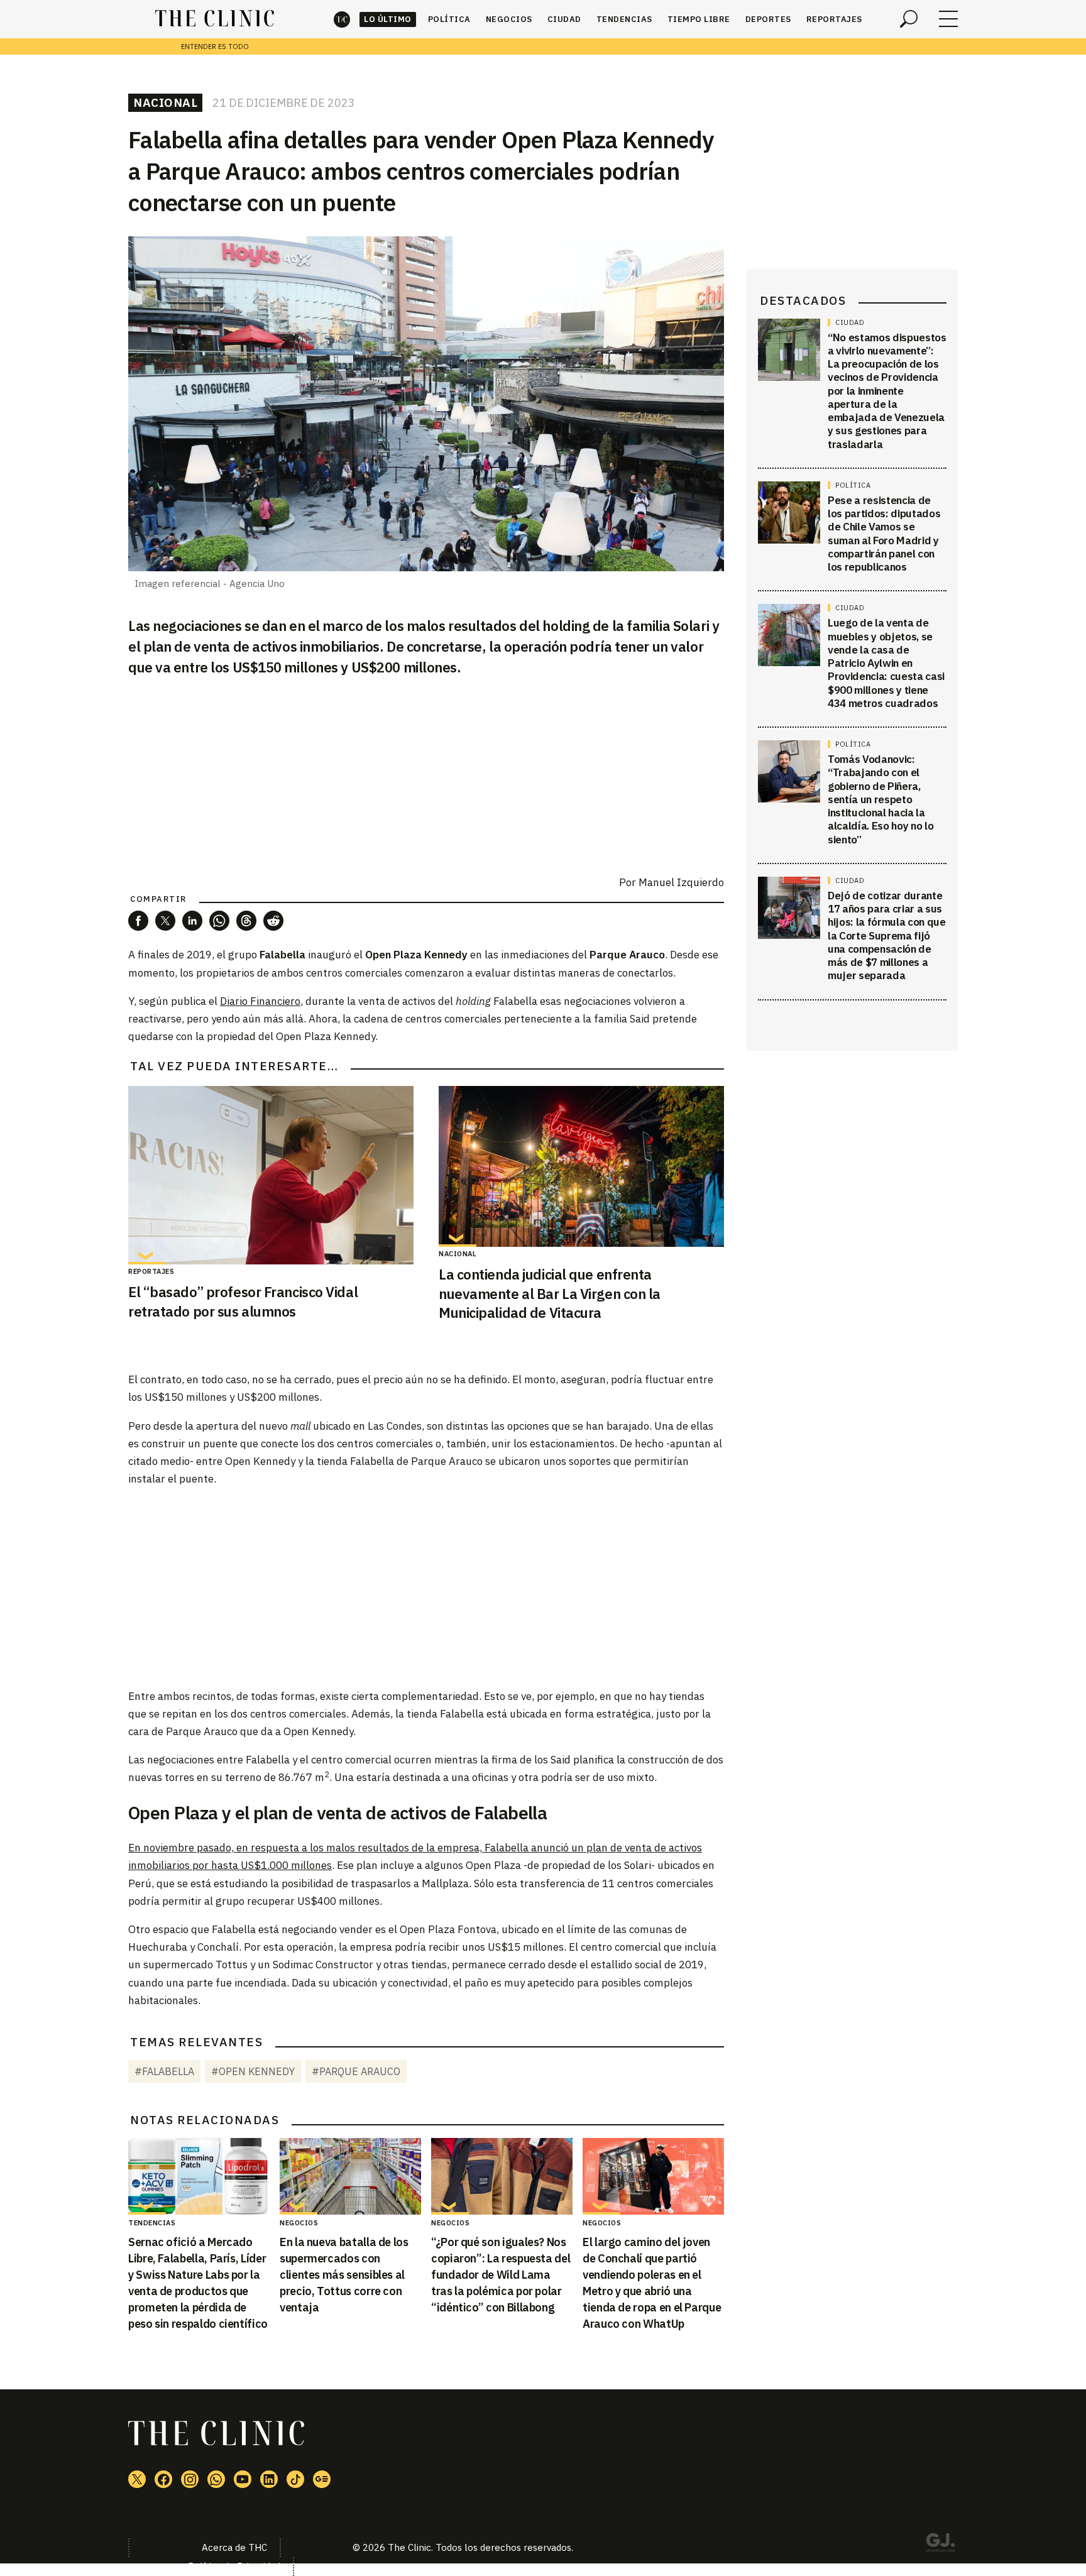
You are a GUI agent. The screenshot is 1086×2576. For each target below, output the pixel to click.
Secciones (948, 19)
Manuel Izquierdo (681, 882)
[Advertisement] (426, 1587)
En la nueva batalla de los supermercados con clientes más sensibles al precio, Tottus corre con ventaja (344, 2275)
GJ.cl (940, 2545)
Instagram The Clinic (190, 2479)
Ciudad (564, 19)
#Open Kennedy (253, 2071)
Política (449, 19)
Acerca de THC (234, 2547)
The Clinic (342, 19)
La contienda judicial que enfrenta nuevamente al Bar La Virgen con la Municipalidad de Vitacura (550, 1294)
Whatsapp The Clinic (216, 2479)
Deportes (768, 19)
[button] (138, 921)
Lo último (388, 19)
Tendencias (624, 19)
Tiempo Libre (699, 19)
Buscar (909, 19)
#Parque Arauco (356, 2071)
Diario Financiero (260, 1001)
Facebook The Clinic (163, 2479)
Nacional (165, 102)
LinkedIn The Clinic (269, 2479)
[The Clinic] (215, 19)
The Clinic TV (243, 2479)
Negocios (509, 19)
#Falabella (164, 2071)
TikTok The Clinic (295, 2479)
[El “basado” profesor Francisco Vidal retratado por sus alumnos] (271, 1175)
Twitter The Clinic (137, 2479)
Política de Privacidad (234, 2566)
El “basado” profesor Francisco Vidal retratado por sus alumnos (243, 1302)
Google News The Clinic (322, 2479)
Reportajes (834, 19)
